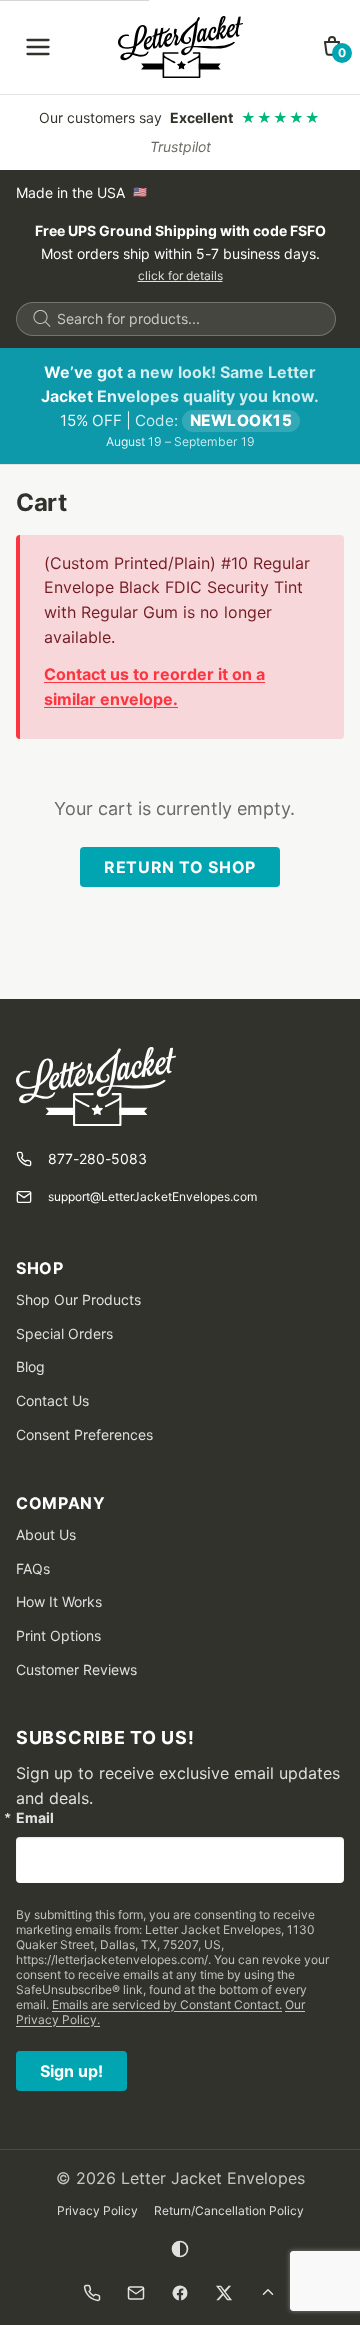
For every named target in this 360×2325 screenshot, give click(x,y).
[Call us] (92, 2293)
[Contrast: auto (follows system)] (180, 2249)
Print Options (58, 1635)
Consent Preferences (84, 1434)
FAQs (33, 1568)
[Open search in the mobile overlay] (176, 319)
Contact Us (52, 1400)
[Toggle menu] (38, 47)
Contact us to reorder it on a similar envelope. (154, 686)
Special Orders (64, 1333)
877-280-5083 (97, 1158)
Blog (30, 1366)
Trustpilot (180, 146)
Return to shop (180, 867)
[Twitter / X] (224, 2293)
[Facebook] (180, 2293)
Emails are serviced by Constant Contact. (167, 2004)
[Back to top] (268, 2293)
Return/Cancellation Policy (229, 2210)
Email (35, 1818)
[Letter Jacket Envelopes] (180, 47)
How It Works (59, 1601)
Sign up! (71, 2071)
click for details (180, 275)
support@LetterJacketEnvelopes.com (152, 1196)
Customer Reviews (76, 1669)
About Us (46, 1534)
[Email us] (136, 2293)
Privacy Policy (97, 2210)
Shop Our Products (78, 1299)
